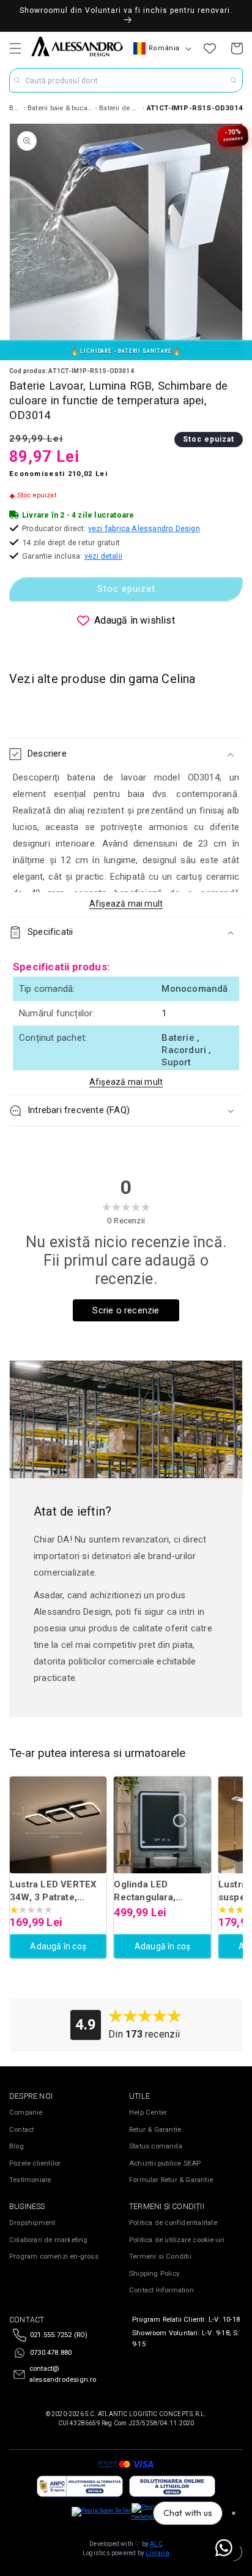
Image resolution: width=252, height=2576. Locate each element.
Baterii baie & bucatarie (60, 108)
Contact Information (161, 2290)
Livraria (157, 2553)
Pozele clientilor (35, 2163)
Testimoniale (30, 2180)
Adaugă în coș (58, 1946)
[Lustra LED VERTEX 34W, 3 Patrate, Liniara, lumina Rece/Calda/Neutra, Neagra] (58, 1825)
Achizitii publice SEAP (165, 2163)
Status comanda (156, 2146)
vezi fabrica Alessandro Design (144, 528)
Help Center (148, 2113)
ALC (156, 2544)
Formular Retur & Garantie (171, 2180)
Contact (21, 2130)
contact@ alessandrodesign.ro (63, 2374)
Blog (17, 2146)
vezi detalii (103, 556)
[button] (15, 48)
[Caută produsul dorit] (234, 80)
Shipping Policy (154, 2274)
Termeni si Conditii (160, 2257)
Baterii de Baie (120, 108)
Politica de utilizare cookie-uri (177, 2240)
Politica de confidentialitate (173, 2223)
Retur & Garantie (155, 2130)
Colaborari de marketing (49, 2240)
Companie (26, 2113)
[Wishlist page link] (210, 48)
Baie (15, 108)
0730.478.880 (51, 2353)
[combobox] (126, 80)
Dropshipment (32, 2223)
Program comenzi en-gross (54, 2257)
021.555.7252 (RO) (59, 2335)
